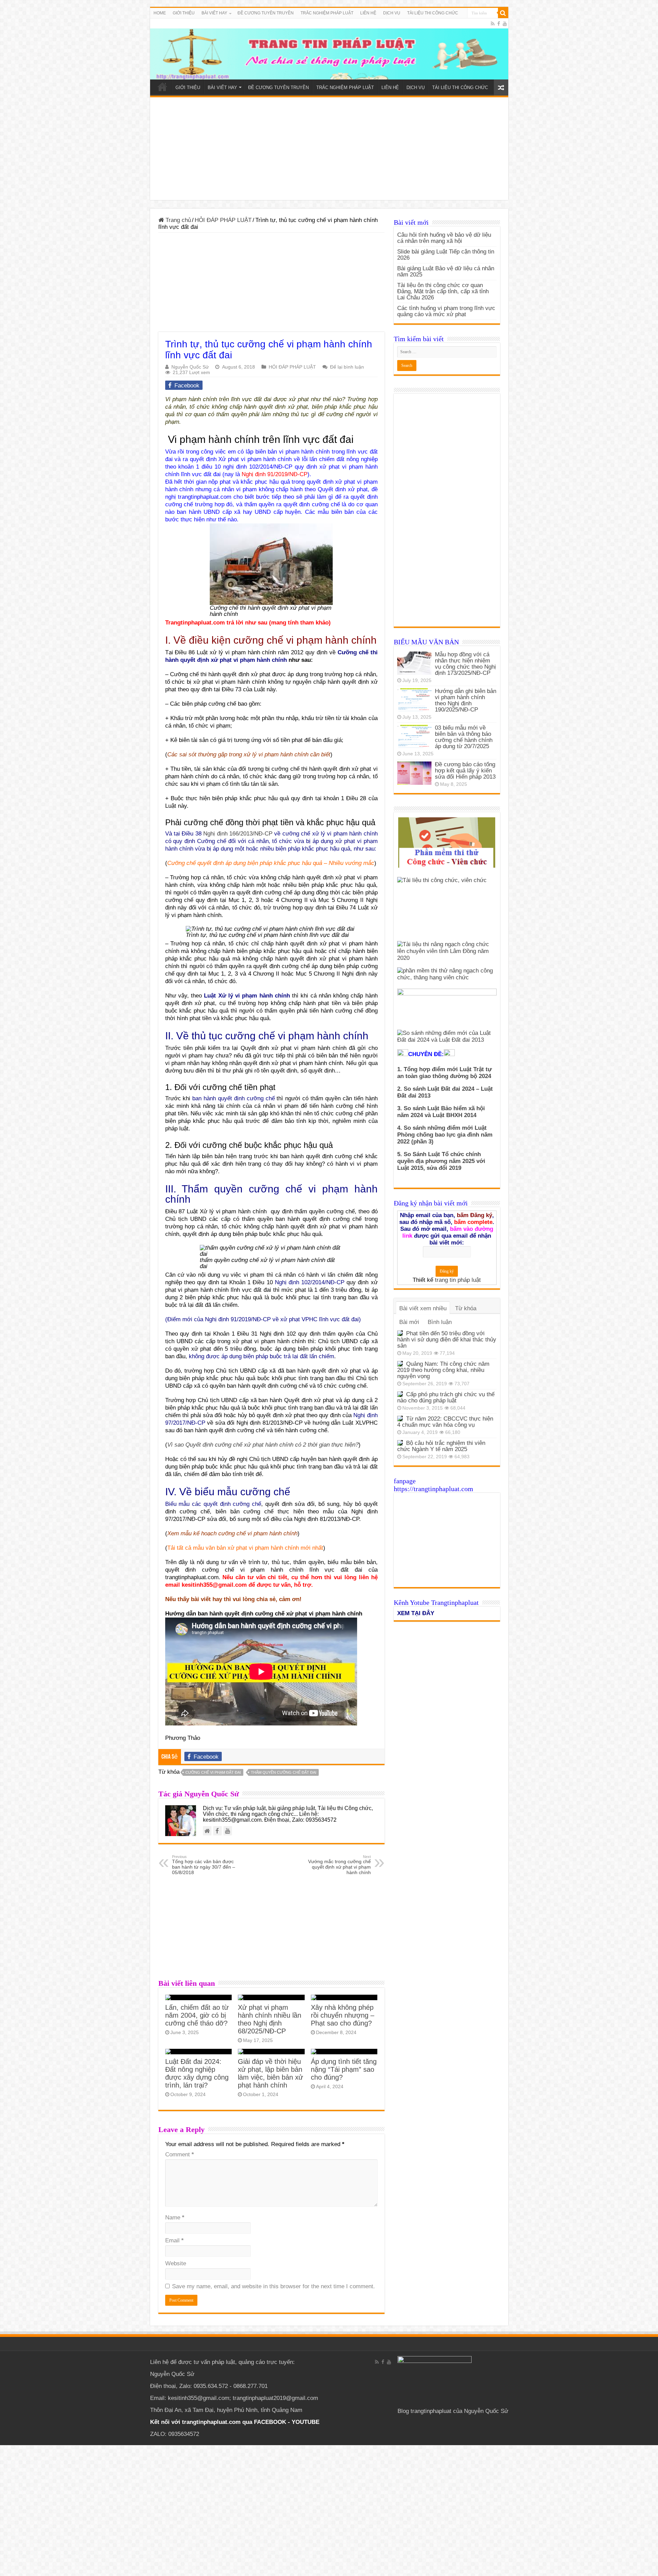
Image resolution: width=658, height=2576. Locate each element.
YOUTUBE (306, 2422)
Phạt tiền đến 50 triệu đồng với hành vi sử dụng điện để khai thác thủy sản (447, 1340)
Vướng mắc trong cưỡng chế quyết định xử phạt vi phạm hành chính (339, 1865)
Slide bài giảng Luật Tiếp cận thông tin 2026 (446, 255)
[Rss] (493, 24)
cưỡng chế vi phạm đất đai (213, 1772)
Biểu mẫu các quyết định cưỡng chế (213, 1504)
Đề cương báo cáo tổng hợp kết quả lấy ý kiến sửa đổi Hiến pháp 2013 (465, 771)
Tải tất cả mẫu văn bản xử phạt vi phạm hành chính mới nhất (245, 1548)
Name (175, 2218)
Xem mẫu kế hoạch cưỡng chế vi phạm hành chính (232, 1533)
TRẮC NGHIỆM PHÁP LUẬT (327, 13)
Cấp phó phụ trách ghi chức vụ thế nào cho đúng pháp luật (446, 1397)
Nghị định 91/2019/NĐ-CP (275, 474)
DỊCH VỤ (392, 13)
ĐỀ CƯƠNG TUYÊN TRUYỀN (266, 13)
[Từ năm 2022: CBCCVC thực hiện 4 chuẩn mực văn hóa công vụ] (400, 1419)
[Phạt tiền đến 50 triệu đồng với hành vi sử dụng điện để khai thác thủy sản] (400, 1333)
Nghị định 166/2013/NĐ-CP (238, 834)
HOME (160, 13)
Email (174, 2240)
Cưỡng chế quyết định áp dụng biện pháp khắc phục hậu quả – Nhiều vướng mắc (271, 863)
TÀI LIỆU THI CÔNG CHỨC (433, 13)
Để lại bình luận (347, 367)
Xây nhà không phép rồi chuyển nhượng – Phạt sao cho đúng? (343, 2015)
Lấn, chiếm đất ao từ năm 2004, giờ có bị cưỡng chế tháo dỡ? (197, 2015)
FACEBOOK (269, 2422)
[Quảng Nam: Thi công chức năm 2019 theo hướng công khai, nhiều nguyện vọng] (400, 1364)
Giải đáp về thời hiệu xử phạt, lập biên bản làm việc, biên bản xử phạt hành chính (270, 2073)
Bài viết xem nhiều (423, 1308)
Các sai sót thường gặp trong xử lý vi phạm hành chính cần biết (249, 754)
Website (176, 2263)
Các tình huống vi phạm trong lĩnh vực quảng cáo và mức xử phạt (446, 311)
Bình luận (440, 1322)
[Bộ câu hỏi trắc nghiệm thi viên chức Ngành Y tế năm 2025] (400, 1443)
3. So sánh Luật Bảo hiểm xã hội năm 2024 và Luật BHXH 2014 (441, 1112)
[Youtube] (505, 24)
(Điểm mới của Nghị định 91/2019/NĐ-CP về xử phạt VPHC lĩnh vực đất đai (262, 1319)
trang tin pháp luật (458, 1280)
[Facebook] (499, 24)
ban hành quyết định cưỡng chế (233, 1098)
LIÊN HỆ (368, 13)
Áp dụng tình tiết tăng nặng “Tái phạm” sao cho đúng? (344, 2069)
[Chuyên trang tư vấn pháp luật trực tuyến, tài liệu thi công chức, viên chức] (329, 49)
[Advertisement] (329, 149)
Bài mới (409, 1322)
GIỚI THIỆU (184, 13)
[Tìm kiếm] (503, 13)
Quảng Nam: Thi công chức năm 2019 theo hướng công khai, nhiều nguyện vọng (443, 1370)
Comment (180, 2154)
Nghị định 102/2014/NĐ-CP (310, 1282)
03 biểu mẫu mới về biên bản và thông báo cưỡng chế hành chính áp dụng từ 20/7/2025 (464, 737)
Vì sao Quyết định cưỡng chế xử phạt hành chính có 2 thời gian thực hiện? (263, 1445)
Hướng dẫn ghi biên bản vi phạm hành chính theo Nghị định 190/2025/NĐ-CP (466, 700)
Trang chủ (177, 220)
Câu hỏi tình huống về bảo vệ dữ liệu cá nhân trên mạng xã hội (444, 238)
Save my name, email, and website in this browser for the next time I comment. (273, 2286)
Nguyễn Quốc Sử (190, 367)
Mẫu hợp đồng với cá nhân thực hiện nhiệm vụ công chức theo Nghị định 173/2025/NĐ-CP (465, 664)
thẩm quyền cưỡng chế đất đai (284, 1772)
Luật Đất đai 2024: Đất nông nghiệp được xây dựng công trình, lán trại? (197, 2073)
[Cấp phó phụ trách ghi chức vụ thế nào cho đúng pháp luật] (400, 1394)
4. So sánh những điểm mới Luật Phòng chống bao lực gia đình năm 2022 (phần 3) (445, 1135)
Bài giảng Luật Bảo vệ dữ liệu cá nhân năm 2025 (446, 271)
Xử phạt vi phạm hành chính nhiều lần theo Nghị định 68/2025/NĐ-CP (270, 2019)
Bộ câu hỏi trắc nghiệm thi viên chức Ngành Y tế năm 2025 (441, 1446)
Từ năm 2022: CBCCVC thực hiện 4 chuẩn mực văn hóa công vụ (445, 1422)
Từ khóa (466, 1308)
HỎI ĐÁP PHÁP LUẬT (223, 220)
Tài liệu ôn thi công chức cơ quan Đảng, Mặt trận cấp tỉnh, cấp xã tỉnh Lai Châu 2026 (443, 291)
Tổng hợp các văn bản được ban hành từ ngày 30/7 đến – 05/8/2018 (204, 1865)
